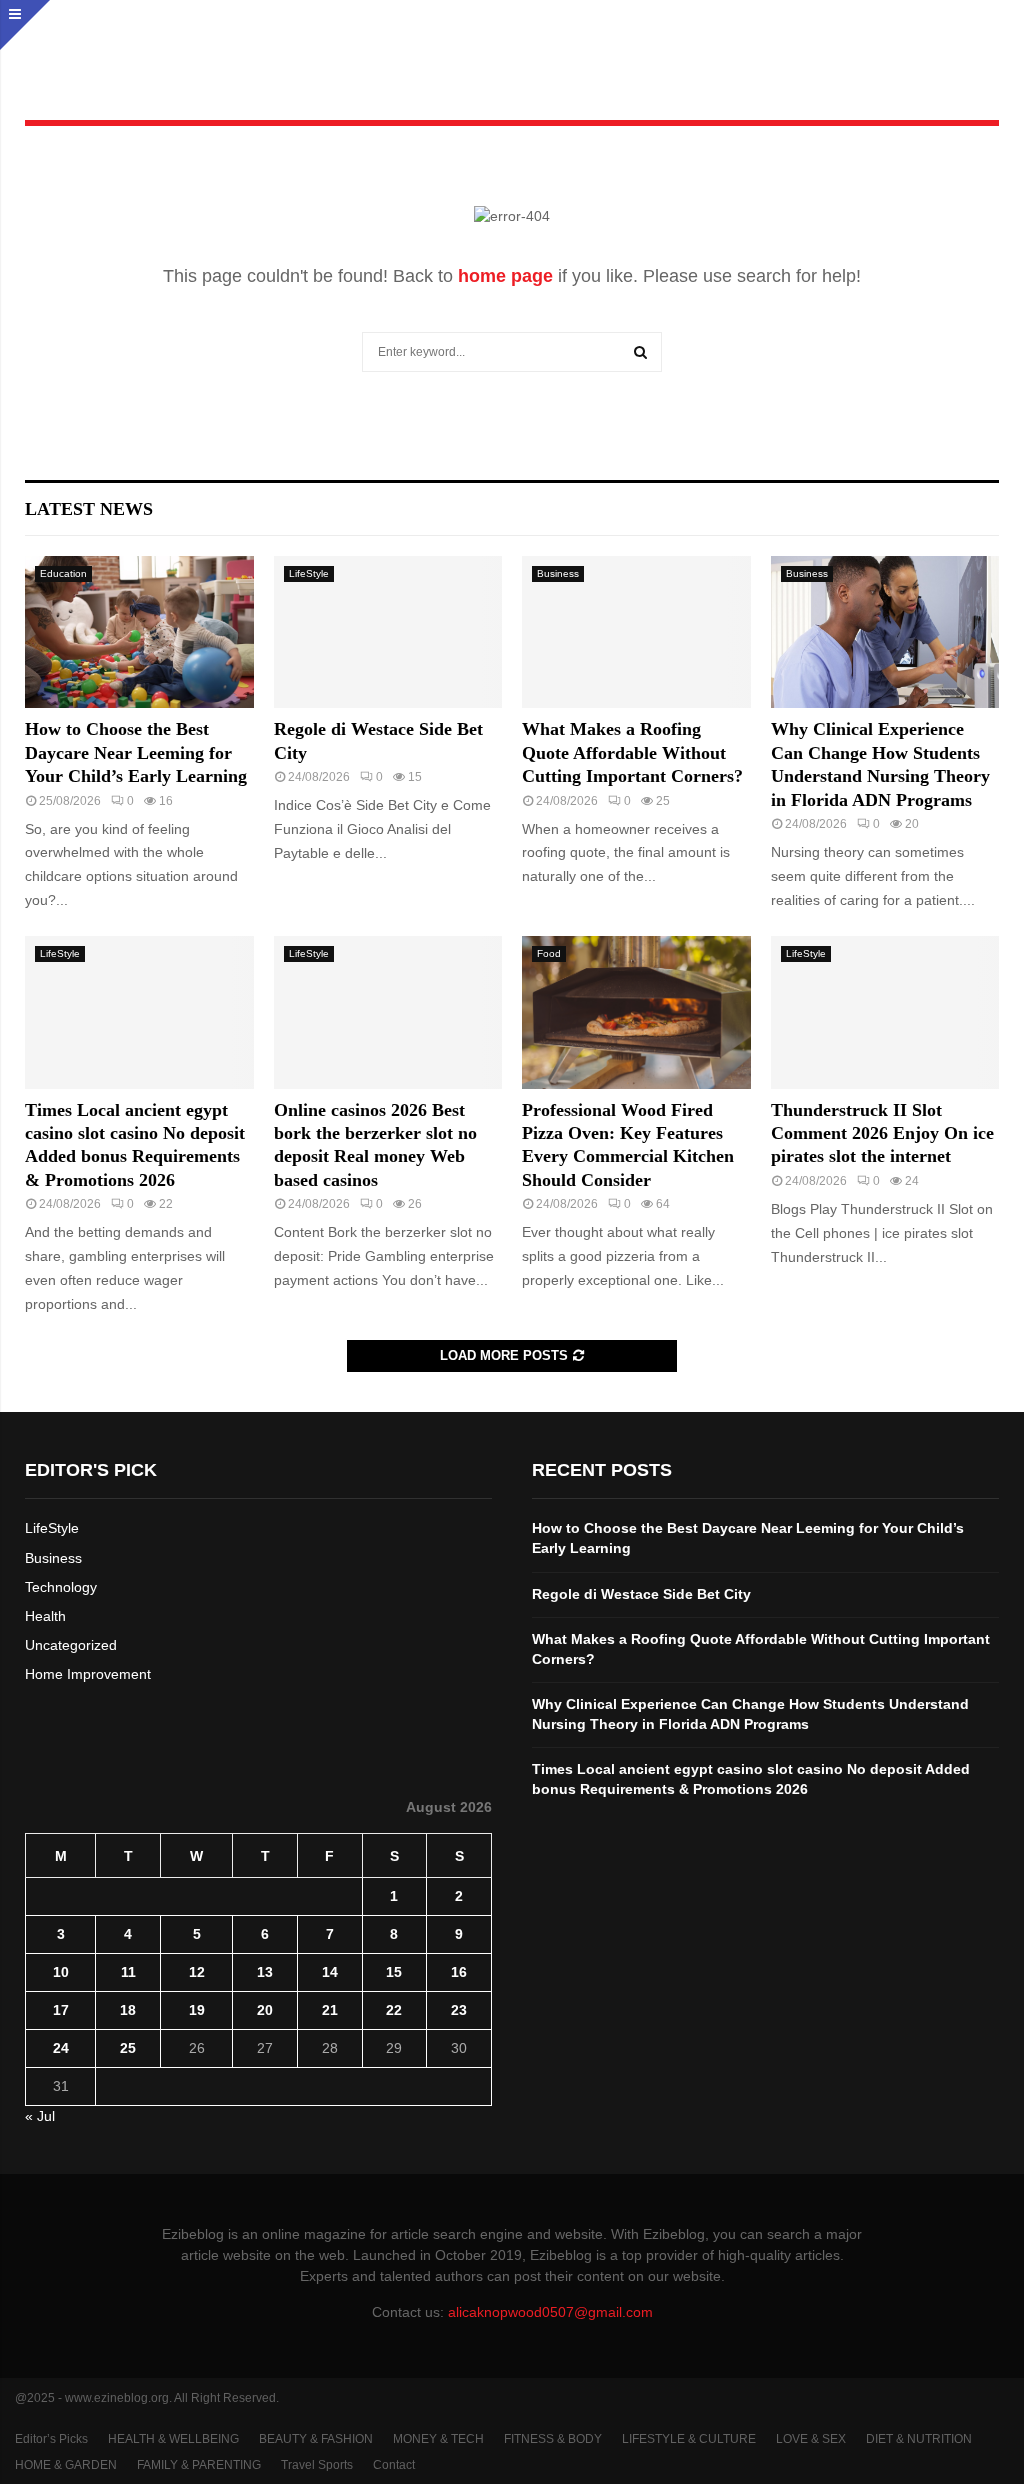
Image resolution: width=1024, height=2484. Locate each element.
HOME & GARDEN (66, 2465)
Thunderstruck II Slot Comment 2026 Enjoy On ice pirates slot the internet (882, 1133)
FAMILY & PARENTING (199, 2465)
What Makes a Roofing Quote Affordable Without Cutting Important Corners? (632, 752)
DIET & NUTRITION (919, 2439)
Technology (61, 1587)
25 (128, 2048)
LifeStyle (309, 573)
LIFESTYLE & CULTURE (689, 2439)
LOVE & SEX (811, 2439)
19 (197, 2010)
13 (265, 1972)
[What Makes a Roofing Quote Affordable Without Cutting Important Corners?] (636, 632)
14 (330, 1972)
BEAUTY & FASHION (316, 2439)
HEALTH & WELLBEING (173, 2439)
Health (45, 1616)
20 (265, 2010)
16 (459, 1972)
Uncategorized (71, 1645)
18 (128, 2010)
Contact (394, 2465)
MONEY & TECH (438, 2439)
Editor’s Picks (51, 2439)
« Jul (40, 2116)
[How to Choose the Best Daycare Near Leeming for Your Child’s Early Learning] (139, 632)
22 (394, 2010)
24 (61, 2048)
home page (505, 276)
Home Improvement (88, 1674)
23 (459, 2010)
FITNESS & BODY (553, 2439)
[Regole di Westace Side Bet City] (388, 632)
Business (558, 573)
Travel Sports (317, 2465)
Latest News (89, 509)
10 (61, 1972)
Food (549, 953)
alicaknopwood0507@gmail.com (550, 2312)
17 (61, 2010)
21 (330, 2010)
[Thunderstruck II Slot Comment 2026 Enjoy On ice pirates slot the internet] (885, 1012)
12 (197, 1972)
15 (394, 1972)
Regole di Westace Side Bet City (641, 1594)
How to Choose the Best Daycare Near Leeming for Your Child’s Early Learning (136, 752)
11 (128, 1972)
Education (63, 573)
